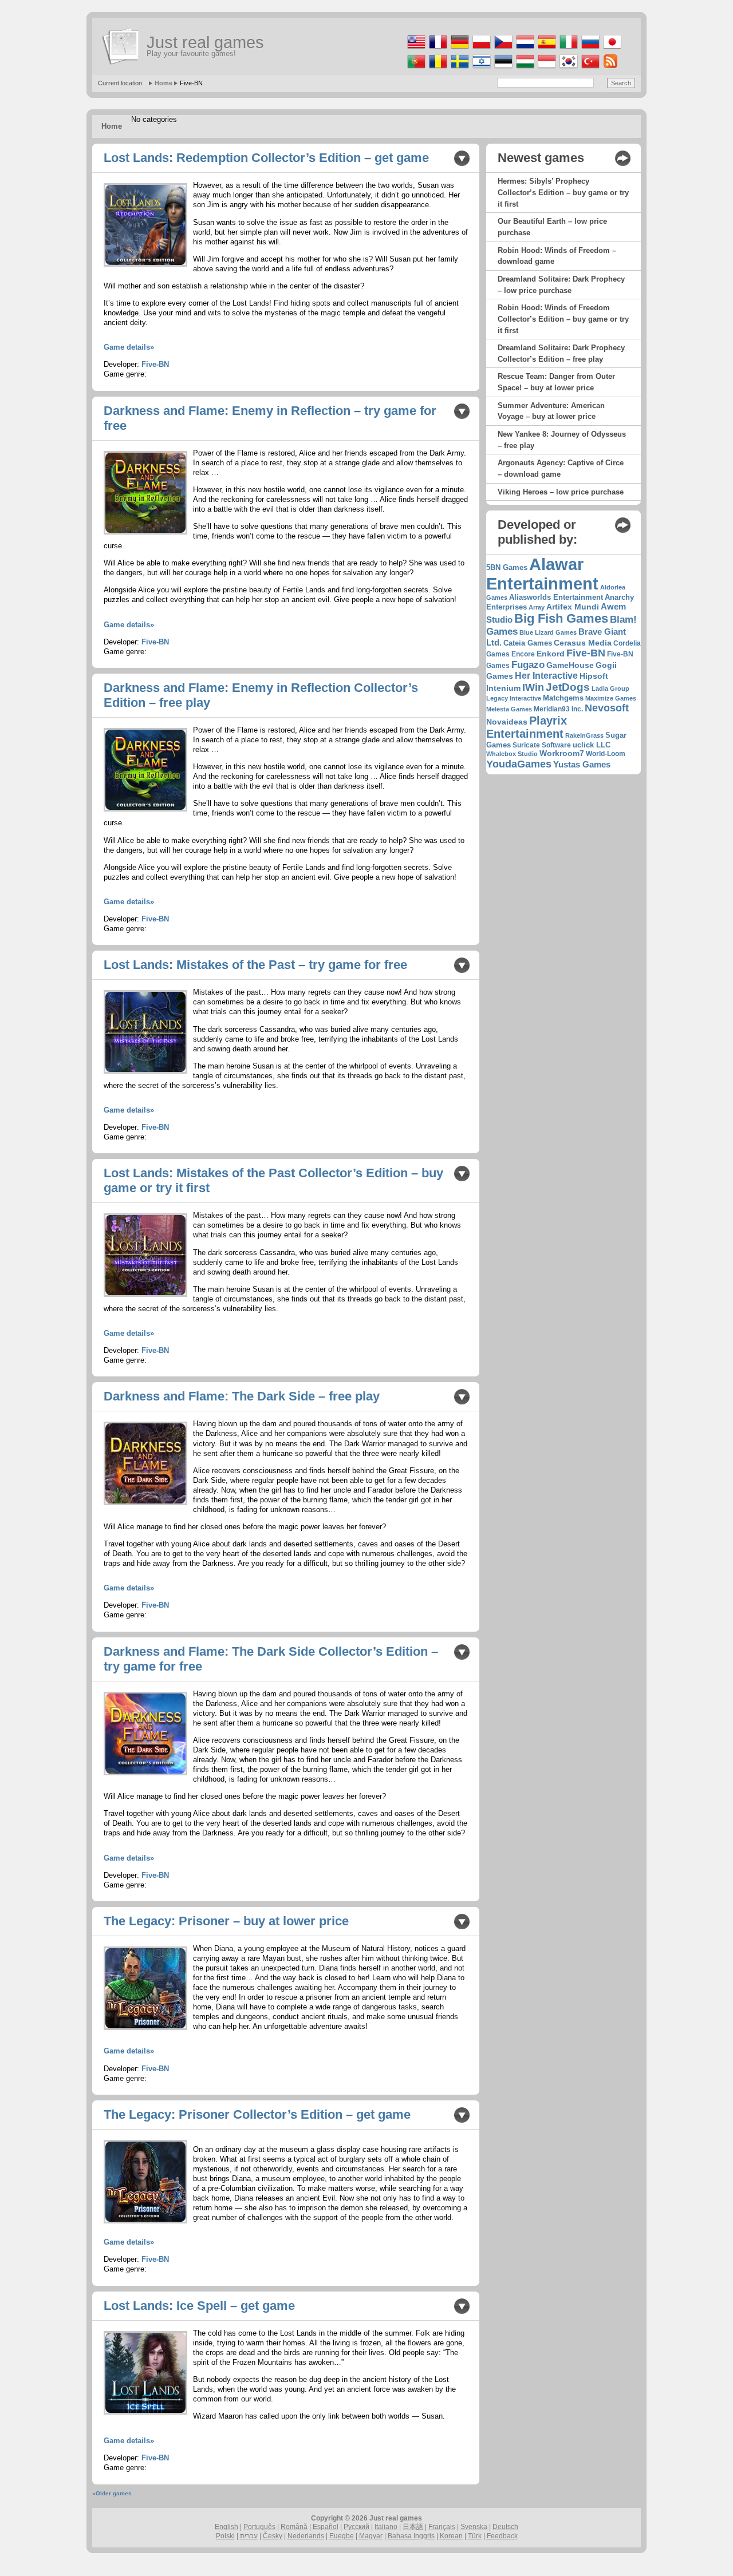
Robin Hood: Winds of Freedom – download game (557, 256)
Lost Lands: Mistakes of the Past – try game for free (255, 965)
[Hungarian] (524, 68)
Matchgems (563, 698)
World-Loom (606, 754)
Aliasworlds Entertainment (556, 597)
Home (163, 83)
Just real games (205, 42)
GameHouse (570, 665)
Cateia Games (528, 643)
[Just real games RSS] (610, 68)
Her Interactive (546, 676)
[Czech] (503, 49)
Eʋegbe (342, 2536)
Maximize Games (611, 698)
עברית (249, 2536)
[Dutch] (524, 49)
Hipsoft (594, 676)
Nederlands (306, 2536)
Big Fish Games (561, 618)
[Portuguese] (415, 68)
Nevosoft (607, 708)
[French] (437, 49)
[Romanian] (437, 68)
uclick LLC (592, 745)
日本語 (413, 2527)
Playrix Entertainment (527, 727)
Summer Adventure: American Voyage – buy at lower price (551, 411)
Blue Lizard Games (548, 632)
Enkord (551, 654)
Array (537, 607)
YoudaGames (519, 764)
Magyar (371, 2536)
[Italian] (568, 49)
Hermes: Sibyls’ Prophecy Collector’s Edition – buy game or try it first (563, 192)
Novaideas (507, 722)
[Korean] (568, 68)
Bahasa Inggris (411, 2536)
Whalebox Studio (512, 754)
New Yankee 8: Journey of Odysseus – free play (562, 440)
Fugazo (528, 665)
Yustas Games (582, 764)
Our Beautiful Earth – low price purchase (552, 227)
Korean (451, 2536)
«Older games (112, 2493)
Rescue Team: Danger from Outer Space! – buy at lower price (556, 382)
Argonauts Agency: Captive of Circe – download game (561, 468)
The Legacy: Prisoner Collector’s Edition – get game (257, 2114)
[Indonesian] (546, 68)
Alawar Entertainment (542, 574)
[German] (459, 49)
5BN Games (507, 568)
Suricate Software (542, 745)
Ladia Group (610, 688)
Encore (523, 654)
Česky (273, 2536)
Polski (225, 2536)
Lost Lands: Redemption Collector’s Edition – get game (266, 158)
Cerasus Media (583, 643)
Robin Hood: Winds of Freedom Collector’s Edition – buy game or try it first (563, 319)
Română (294, 2527)
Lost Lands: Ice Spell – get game (199, 2306)
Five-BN (155, 364)
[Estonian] (503, 68)
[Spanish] (546, 49)
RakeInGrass (584, 735)
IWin (533, 687)
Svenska (474, 2527)
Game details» (129, 347)
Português (259, 2527)
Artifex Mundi (573, 607)
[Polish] (481, 49)
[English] (415, 49)
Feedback (502, 2536)
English (226, 2527)
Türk (475, 2536)
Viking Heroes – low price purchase (561, 492)
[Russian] (590, 49)
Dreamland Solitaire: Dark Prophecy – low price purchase (561, 285)
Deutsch (505, 2527)
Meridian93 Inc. (558, 709)
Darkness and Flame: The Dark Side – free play (242, 1396)
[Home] (121, 46)
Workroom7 (562, 753)
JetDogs (568, 687)
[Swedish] (459, 68)
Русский (356, 2527)
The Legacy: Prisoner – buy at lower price (226, 1921)
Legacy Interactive (514, 698)
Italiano (386, 2527)
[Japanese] (611, 49)
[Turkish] (590, 68)
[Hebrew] (481, 68)
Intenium (503, 688)
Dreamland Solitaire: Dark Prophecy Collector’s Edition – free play (561, 353)
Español (326, 2527)
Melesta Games (509, 709)
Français (442, 2527)
